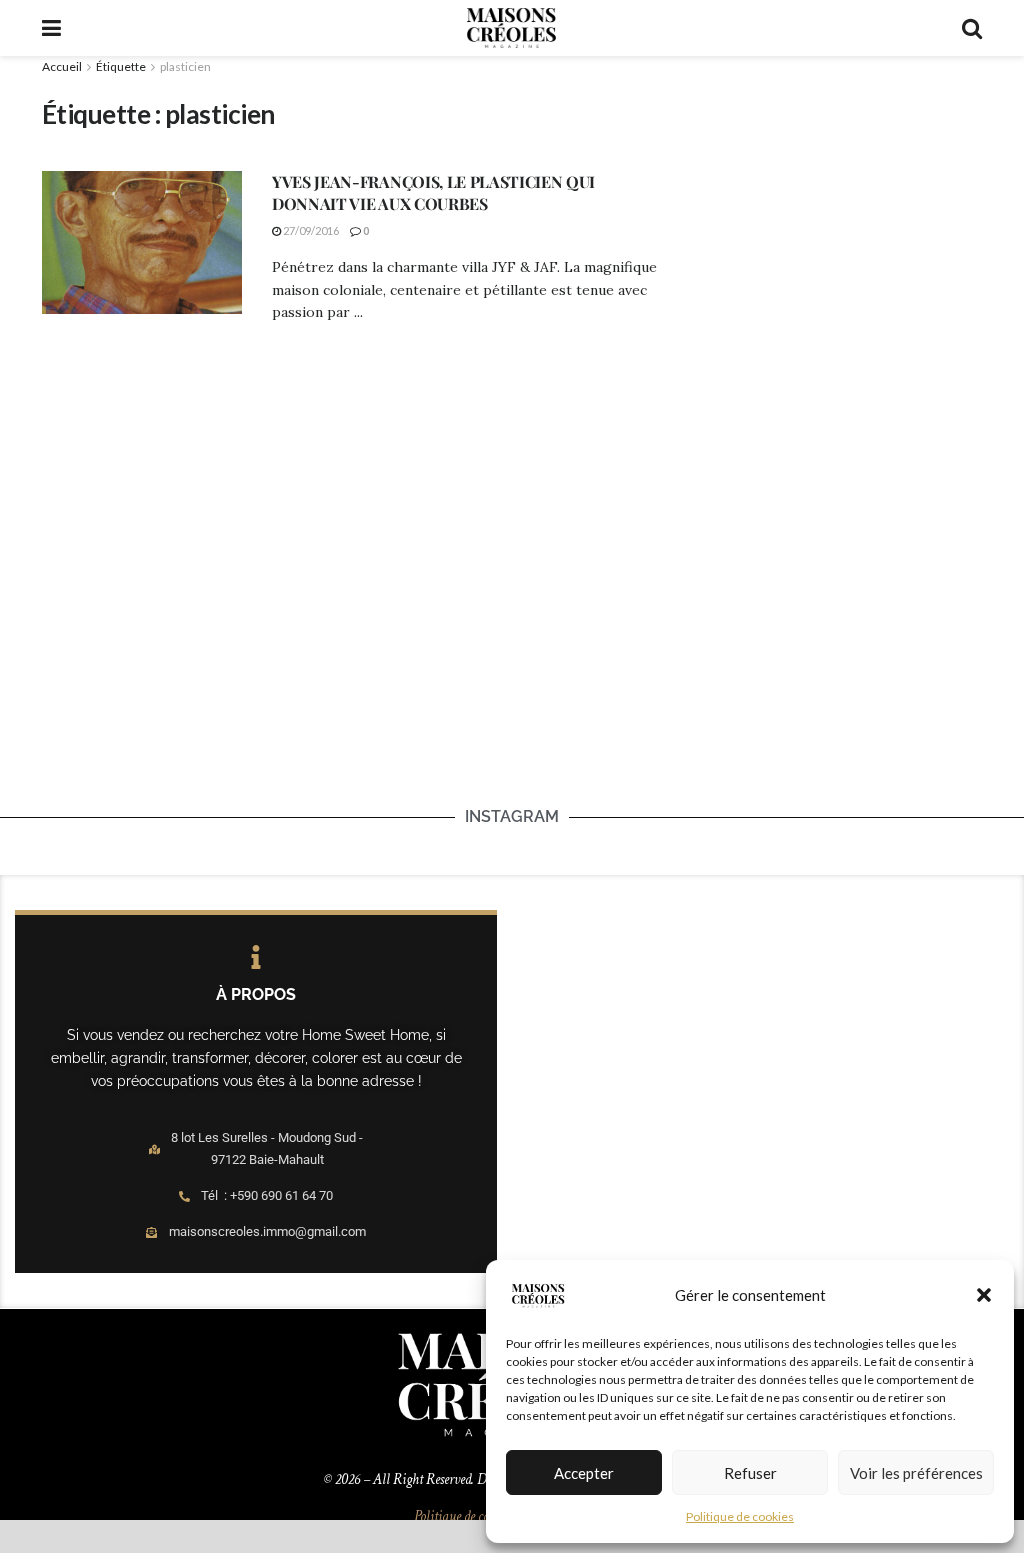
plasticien (185, 66)
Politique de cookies (740, 1516)
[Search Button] (972, 28)
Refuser (750, 1473)
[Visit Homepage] (511, 28)
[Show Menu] (51, 28)
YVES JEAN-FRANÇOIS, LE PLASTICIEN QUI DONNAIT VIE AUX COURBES (433, 192)
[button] (984, 1295)
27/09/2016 (310, 230)
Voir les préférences (916, 1473)
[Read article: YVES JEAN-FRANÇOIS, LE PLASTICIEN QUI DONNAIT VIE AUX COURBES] (142, 242)
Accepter (584, 1473)
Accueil (62, 66)
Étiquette (121, 66)
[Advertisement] (835, 202)
